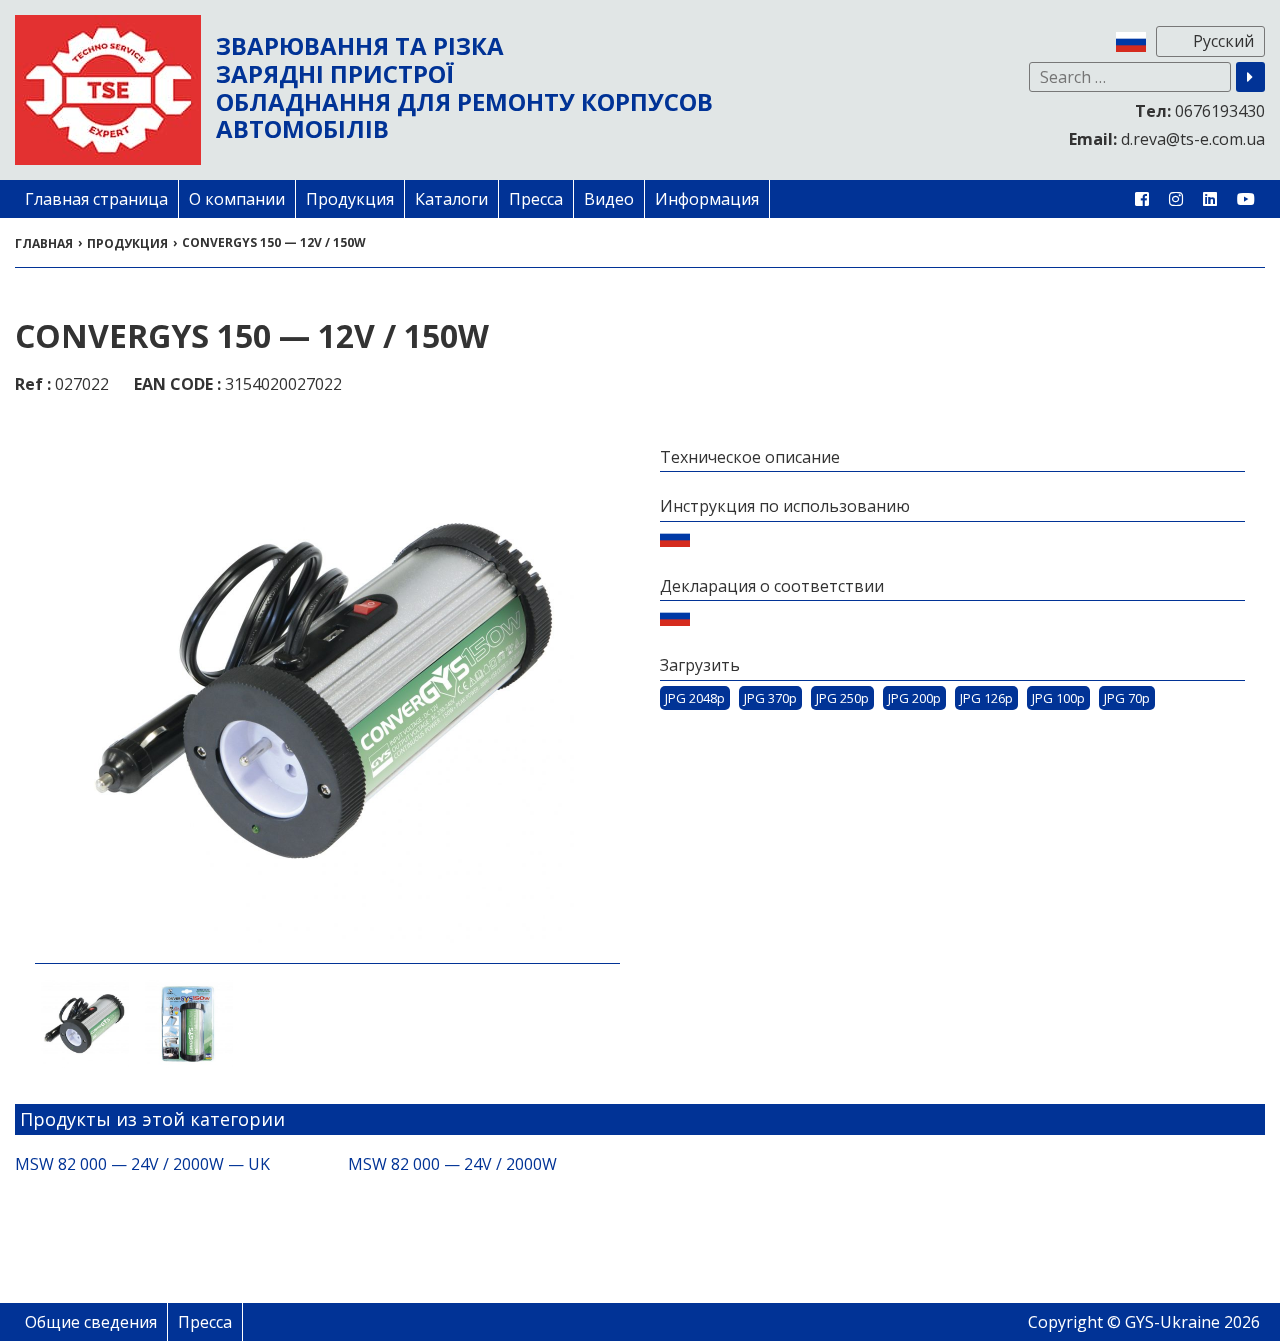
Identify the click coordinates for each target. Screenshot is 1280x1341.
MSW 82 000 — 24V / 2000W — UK (142, 1164)
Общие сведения (91, 1322)
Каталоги (451, 199)
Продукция (350, 199)
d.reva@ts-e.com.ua (1167, 139)
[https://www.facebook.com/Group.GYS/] (1142, 199)
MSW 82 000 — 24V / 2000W (452, 1164)
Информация (707, 199)
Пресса (536, 199)
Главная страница (96, 199)
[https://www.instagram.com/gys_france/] (1176, 199)
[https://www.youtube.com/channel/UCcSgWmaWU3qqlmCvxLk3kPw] (1246, 199)
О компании (237, 199)
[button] (1250, 77)
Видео (609, 199)
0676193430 (1200, 111)
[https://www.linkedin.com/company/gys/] (1210, 199)
